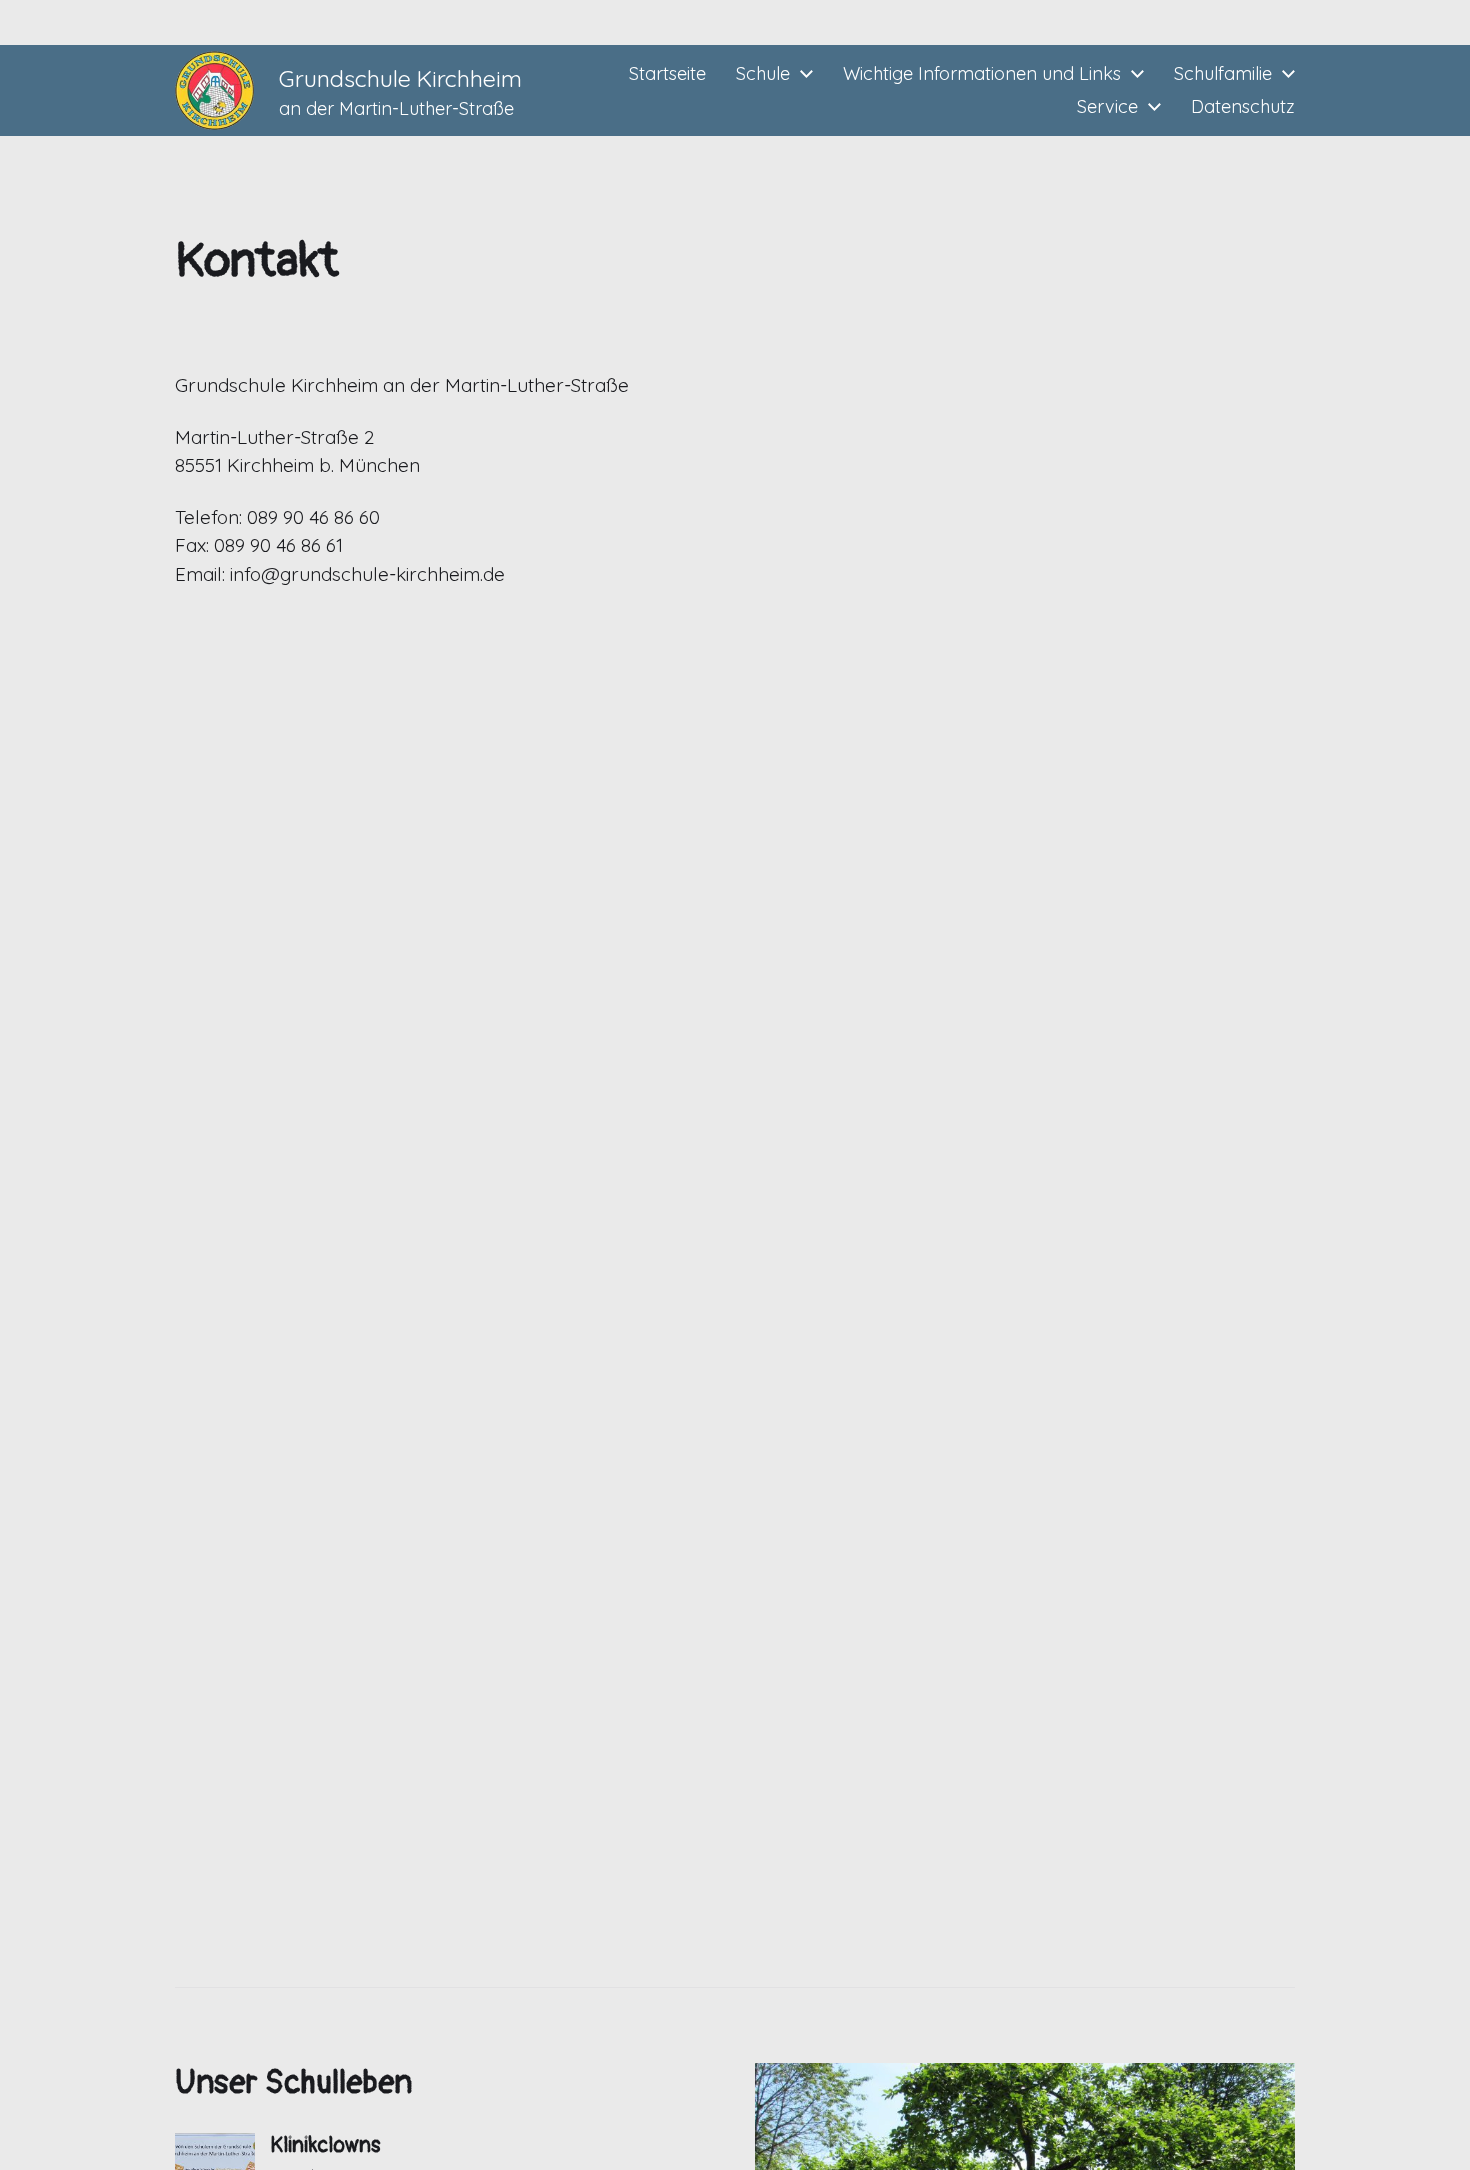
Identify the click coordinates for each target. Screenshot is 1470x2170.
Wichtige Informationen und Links (982, 74)
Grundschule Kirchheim (400, 78)
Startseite (667, 74)
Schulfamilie (1223, 74)
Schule (763, 74)
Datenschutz (1243, 107)
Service (1107, 107)
